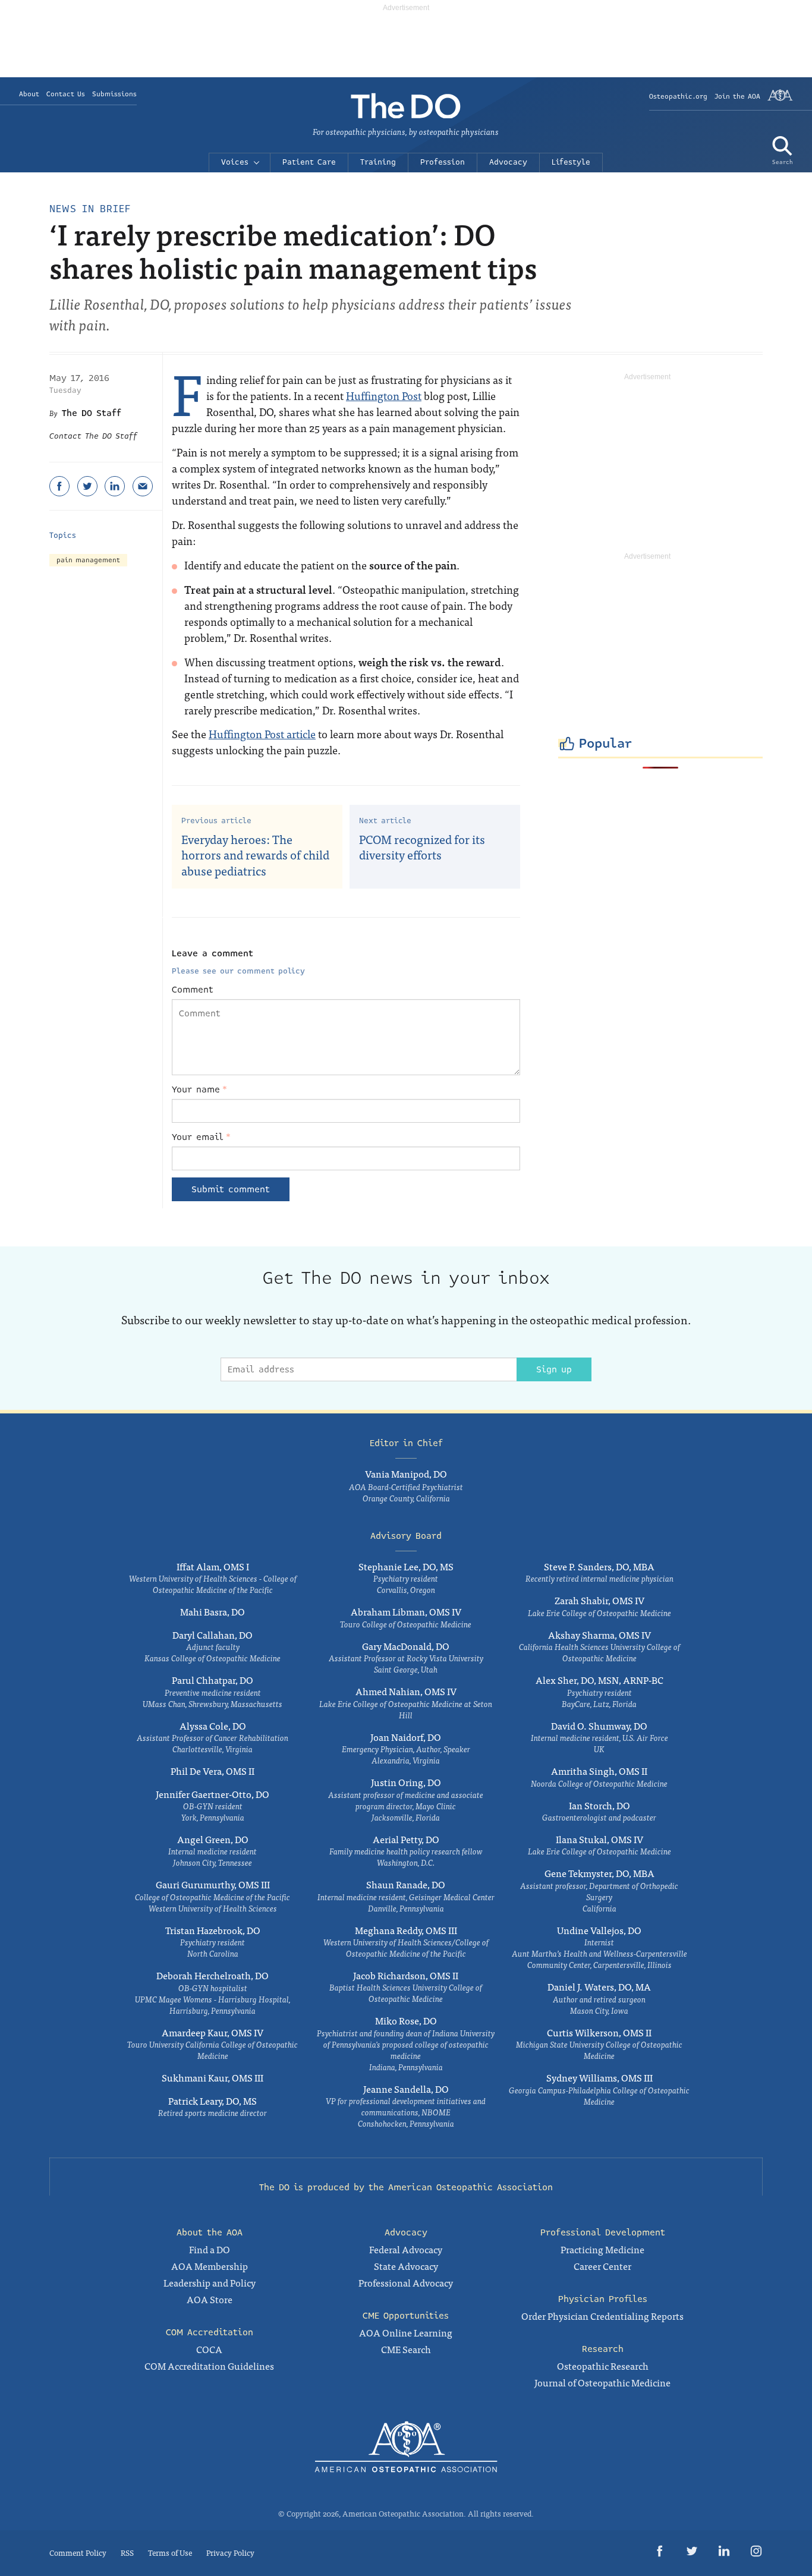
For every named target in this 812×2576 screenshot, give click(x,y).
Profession (443, 162)
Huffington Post (384, 396)
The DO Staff (92, 413)
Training (378, 162)
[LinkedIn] (115, 486)
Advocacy (508, 162)
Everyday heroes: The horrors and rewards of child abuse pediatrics (255, 855)
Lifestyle (571, 162)
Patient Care (309, 162)
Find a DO (210, 2249)
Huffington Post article (262, 734)
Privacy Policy (230, 2553)
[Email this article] (143, 486)
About (29, 94)
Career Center (602, 2266)
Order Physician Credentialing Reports (602, 2316)
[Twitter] (87, 486)
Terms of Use (170, 2553)
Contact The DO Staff (93, 436)
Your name (199, 1089)
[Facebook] (59, 486)
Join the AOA (737, 97)
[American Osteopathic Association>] (780, 100)
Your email (201, 1137)
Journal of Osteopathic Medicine (602, 2382)
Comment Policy (78, 2553)
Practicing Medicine (602, 2249)
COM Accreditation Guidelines (209, 2366)
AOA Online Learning (406, 2332)
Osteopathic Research (603, 2366)
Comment (193, 990)
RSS (127, 2553)
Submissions (114, 94)
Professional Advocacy (406, 2282)
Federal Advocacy (406, 2249)
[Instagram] (756, 2553)
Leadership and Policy (210, 2282)
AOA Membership (210, 2266)
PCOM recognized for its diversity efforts (422, 847)
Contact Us (66, 94)
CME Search (406, 2349)
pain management (88, 560)
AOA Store (210, 2299)
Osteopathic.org (678, 97)
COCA (209, 2349)
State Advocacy (406, 2266)
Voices (235, 162)
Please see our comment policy (238, 971)
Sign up (554, 1369)
